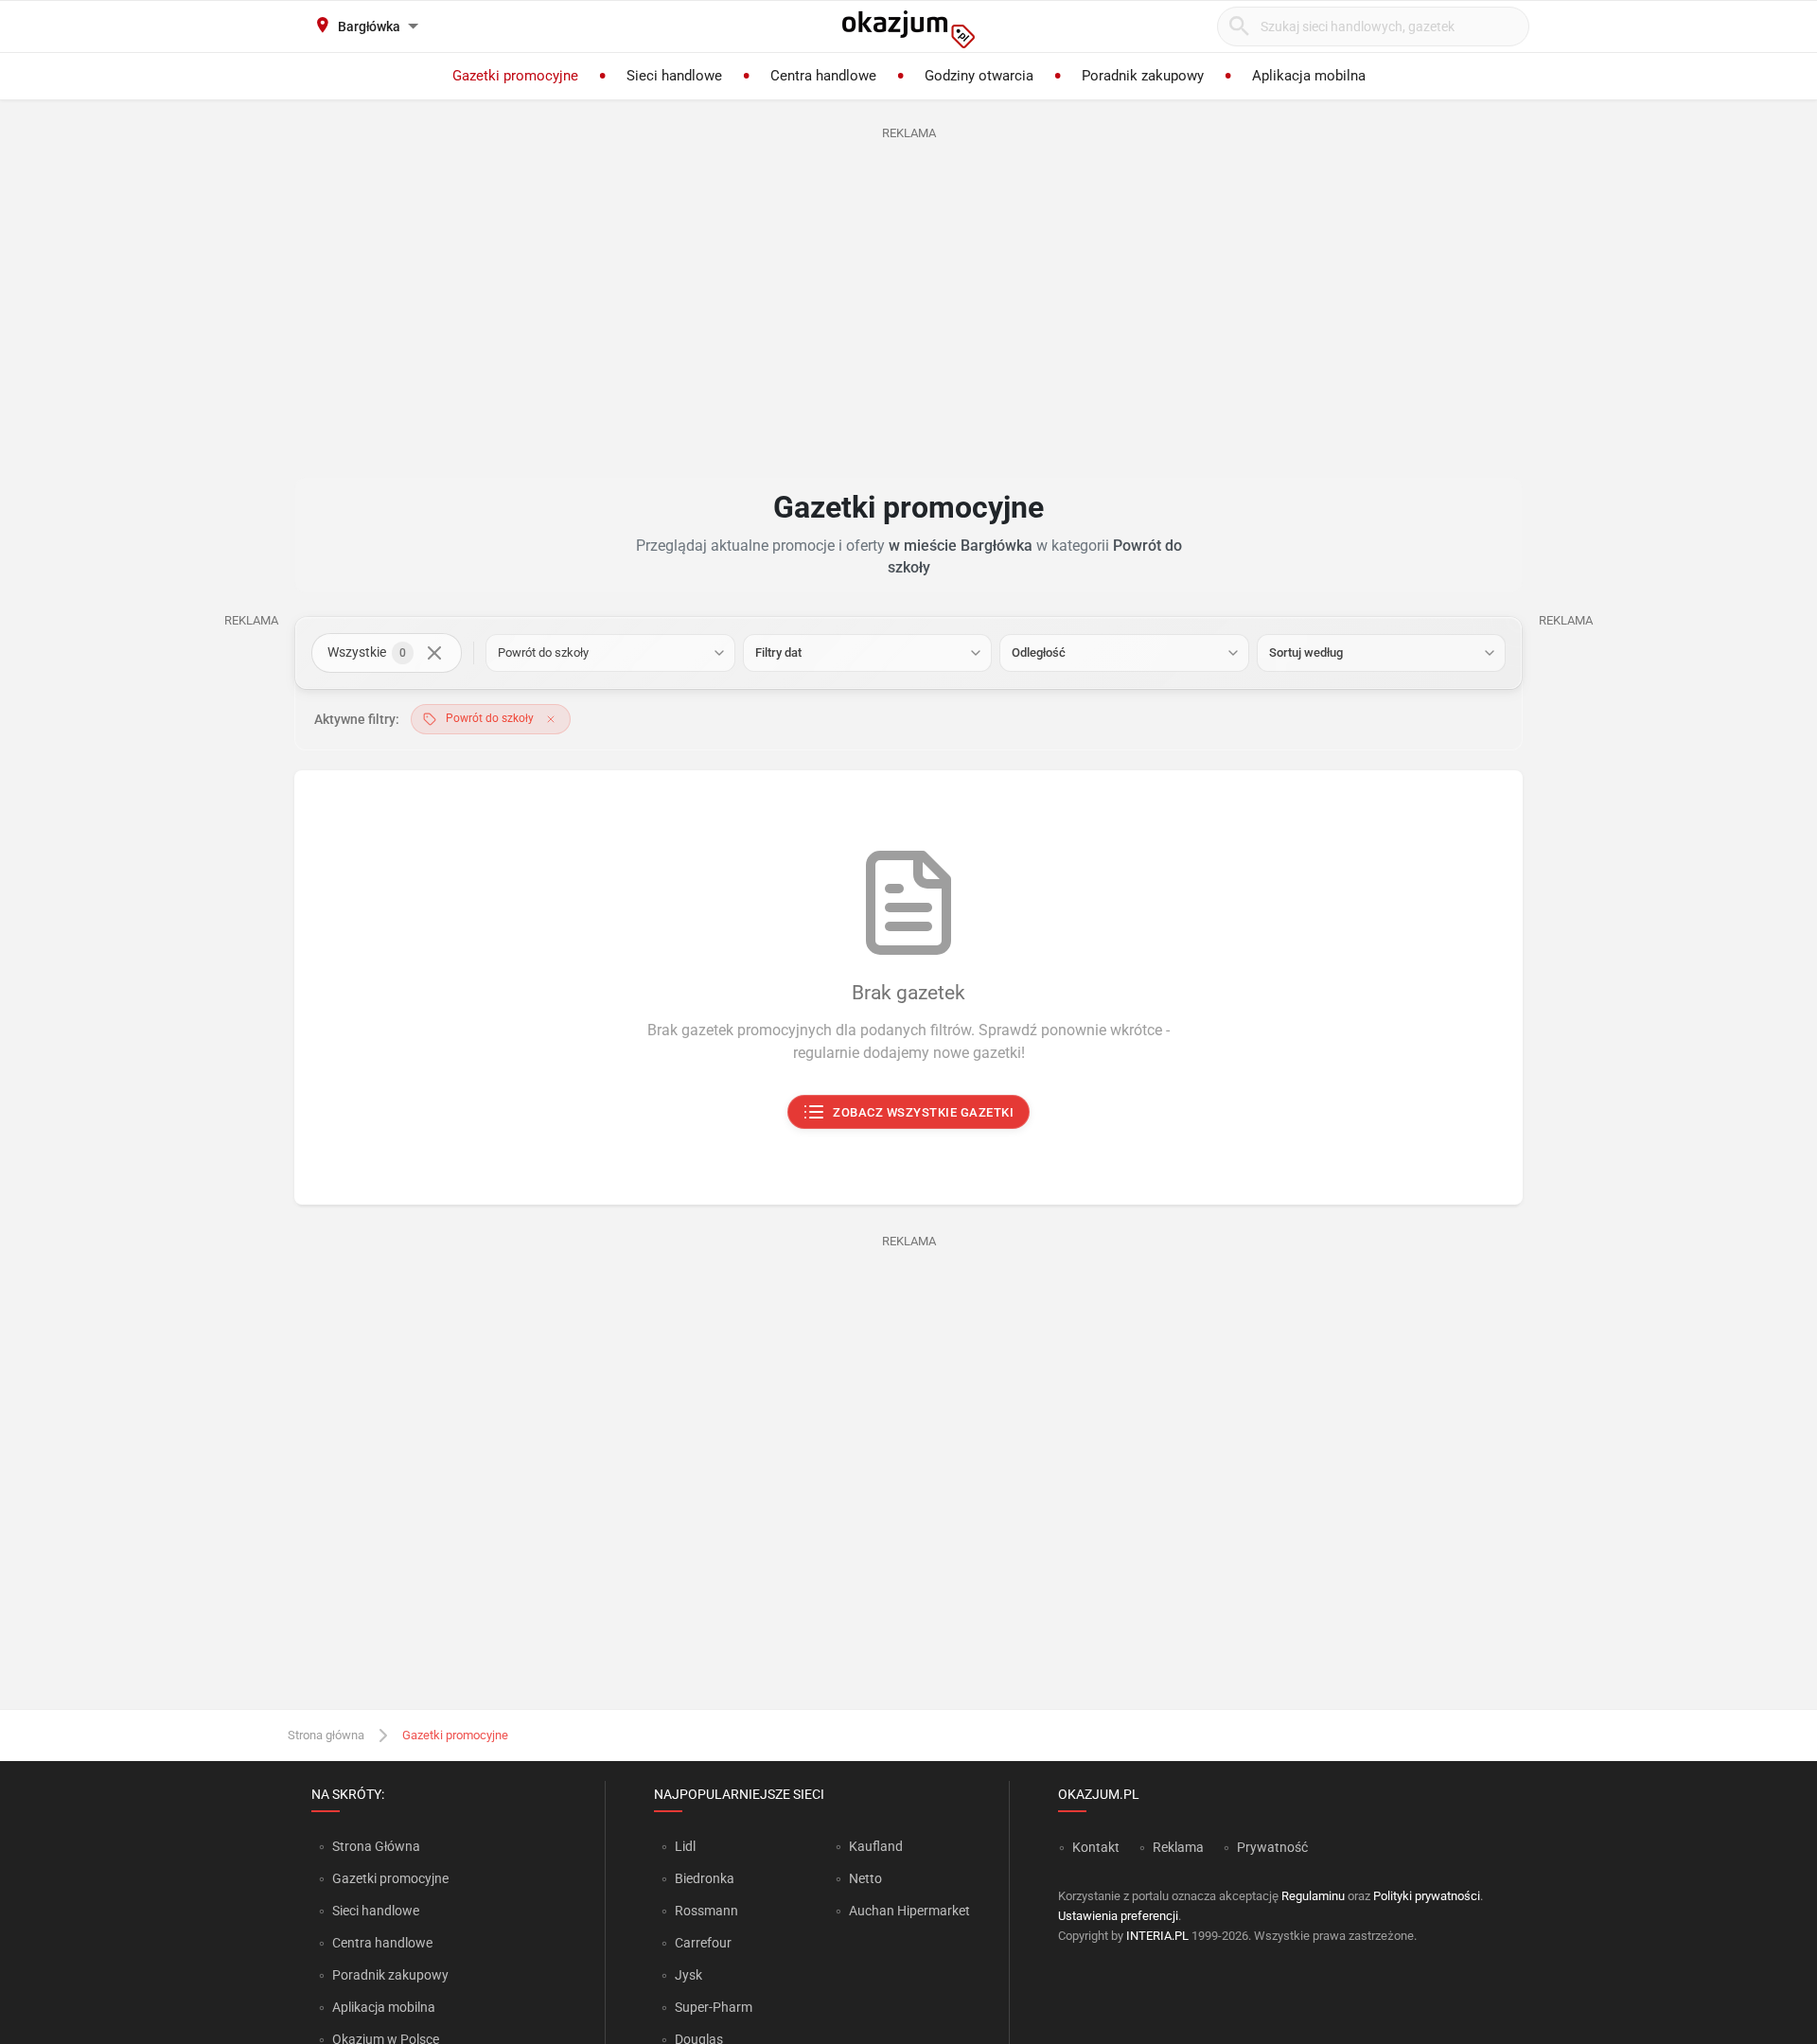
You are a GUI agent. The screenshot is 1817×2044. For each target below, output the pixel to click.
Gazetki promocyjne (390, 1878)
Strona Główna (376, 1846)
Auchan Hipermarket (909, 1911)
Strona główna (326, 1735)
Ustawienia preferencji (1118, 1916)
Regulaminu (1313, 1896)
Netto (865, 1878)
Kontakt (1096, 1847)
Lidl (685, 1846)
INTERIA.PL (1157, 1936)
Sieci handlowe (376, 1911)
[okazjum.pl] (908, 29)
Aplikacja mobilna (384, 2007)
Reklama (1178, 1847)
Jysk (688, 1975)
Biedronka (705, 1878)
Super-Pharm (714, 2007)
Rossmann (706, 1911)
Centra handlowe (382, 1943)
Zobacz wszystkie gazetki (924, 1112)
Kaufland (876, 1846)
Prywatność (1272, 1847)
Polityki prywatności (1427, 1896)
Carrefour (703, 1943)
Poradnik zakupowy (390, 1975)
